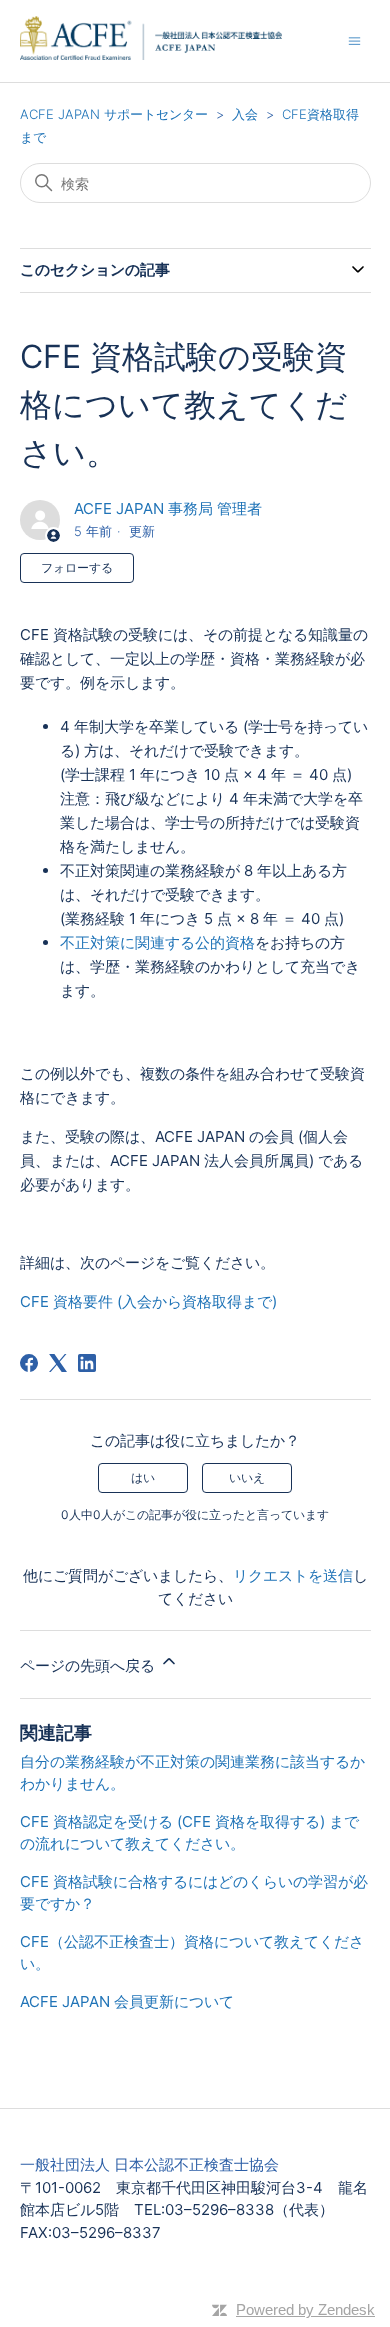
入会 (245, 114)
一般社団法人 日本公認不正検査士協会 (149, 2164)
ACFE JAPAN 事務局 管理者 (168, 508)
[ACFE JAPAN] (184, 41)
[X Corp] (58, 1363)
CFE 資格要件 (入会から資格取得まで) (148, 1301)
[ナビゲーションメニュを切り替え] (354, 40)
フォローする (77, 567)
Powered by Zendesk (305, 2309)
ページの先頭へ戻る (89, 1665)
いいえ (247, 1477)
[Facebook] (29, 1363)
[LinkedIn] (87, 1363)
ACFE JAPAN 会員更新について (127, 2001)
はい (143, 1477)
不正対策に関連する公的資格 (157, 942)
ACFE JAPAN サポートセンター (114, 114)
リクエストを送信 (293, 1575)
